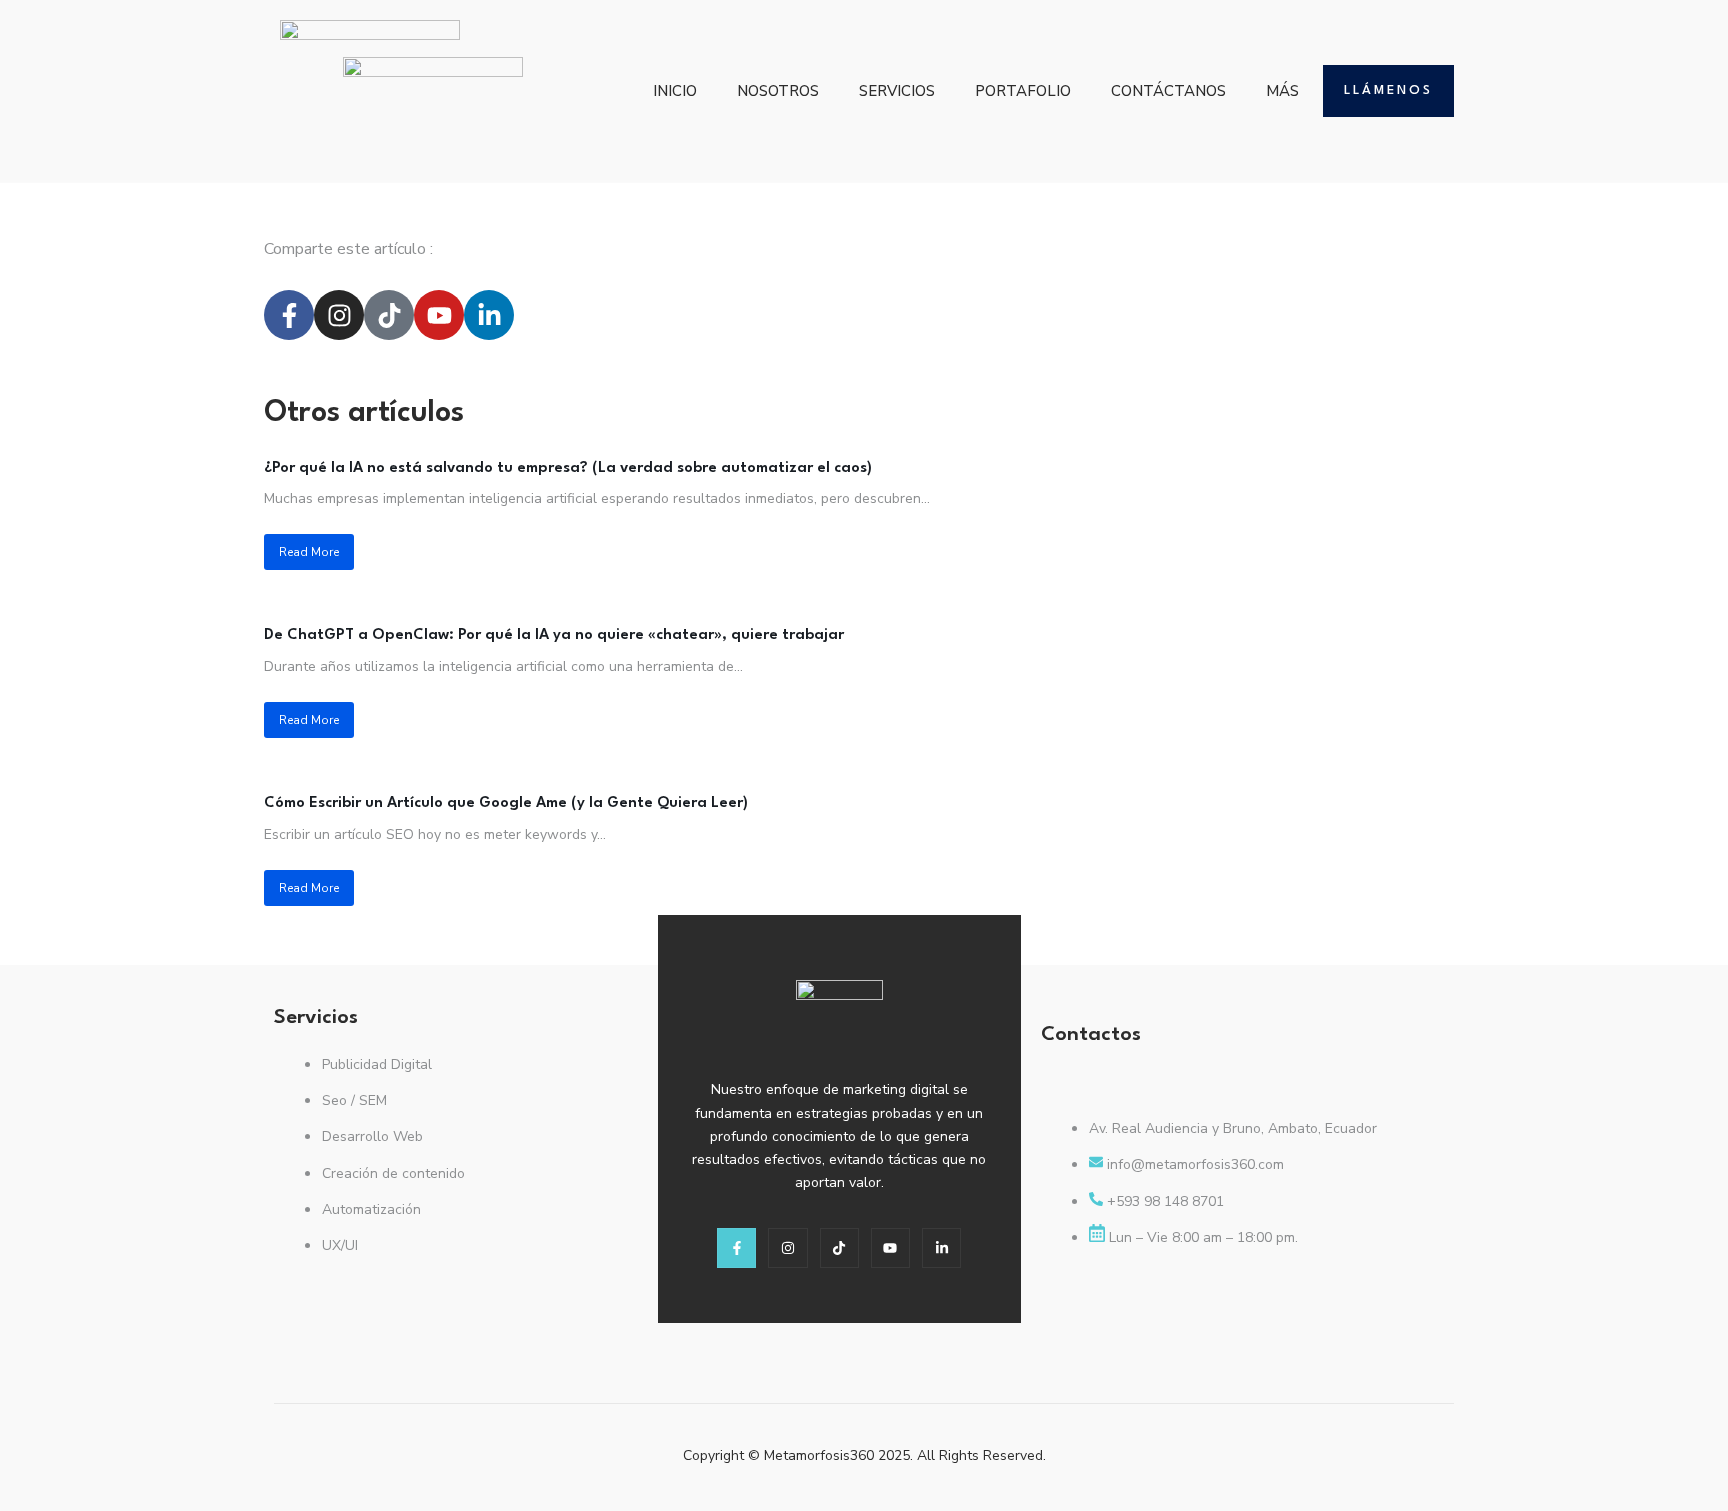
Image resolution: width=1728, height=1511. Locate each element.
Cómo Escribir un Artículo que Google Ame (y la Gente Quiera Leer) (506, 803)
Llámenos (1388, 90)
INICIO (675, 91)
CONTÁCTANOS (1168, 91)
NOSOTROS (778, 91)
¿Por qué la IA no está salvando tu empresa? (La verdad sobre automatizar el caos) (568, 468)
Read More (309, 552)
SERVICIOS (897, 91)
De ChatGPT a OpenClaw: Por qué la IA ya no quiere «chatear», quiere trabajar (554, 635)
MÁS (1282, 91)
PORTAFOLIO (1023, 91)
